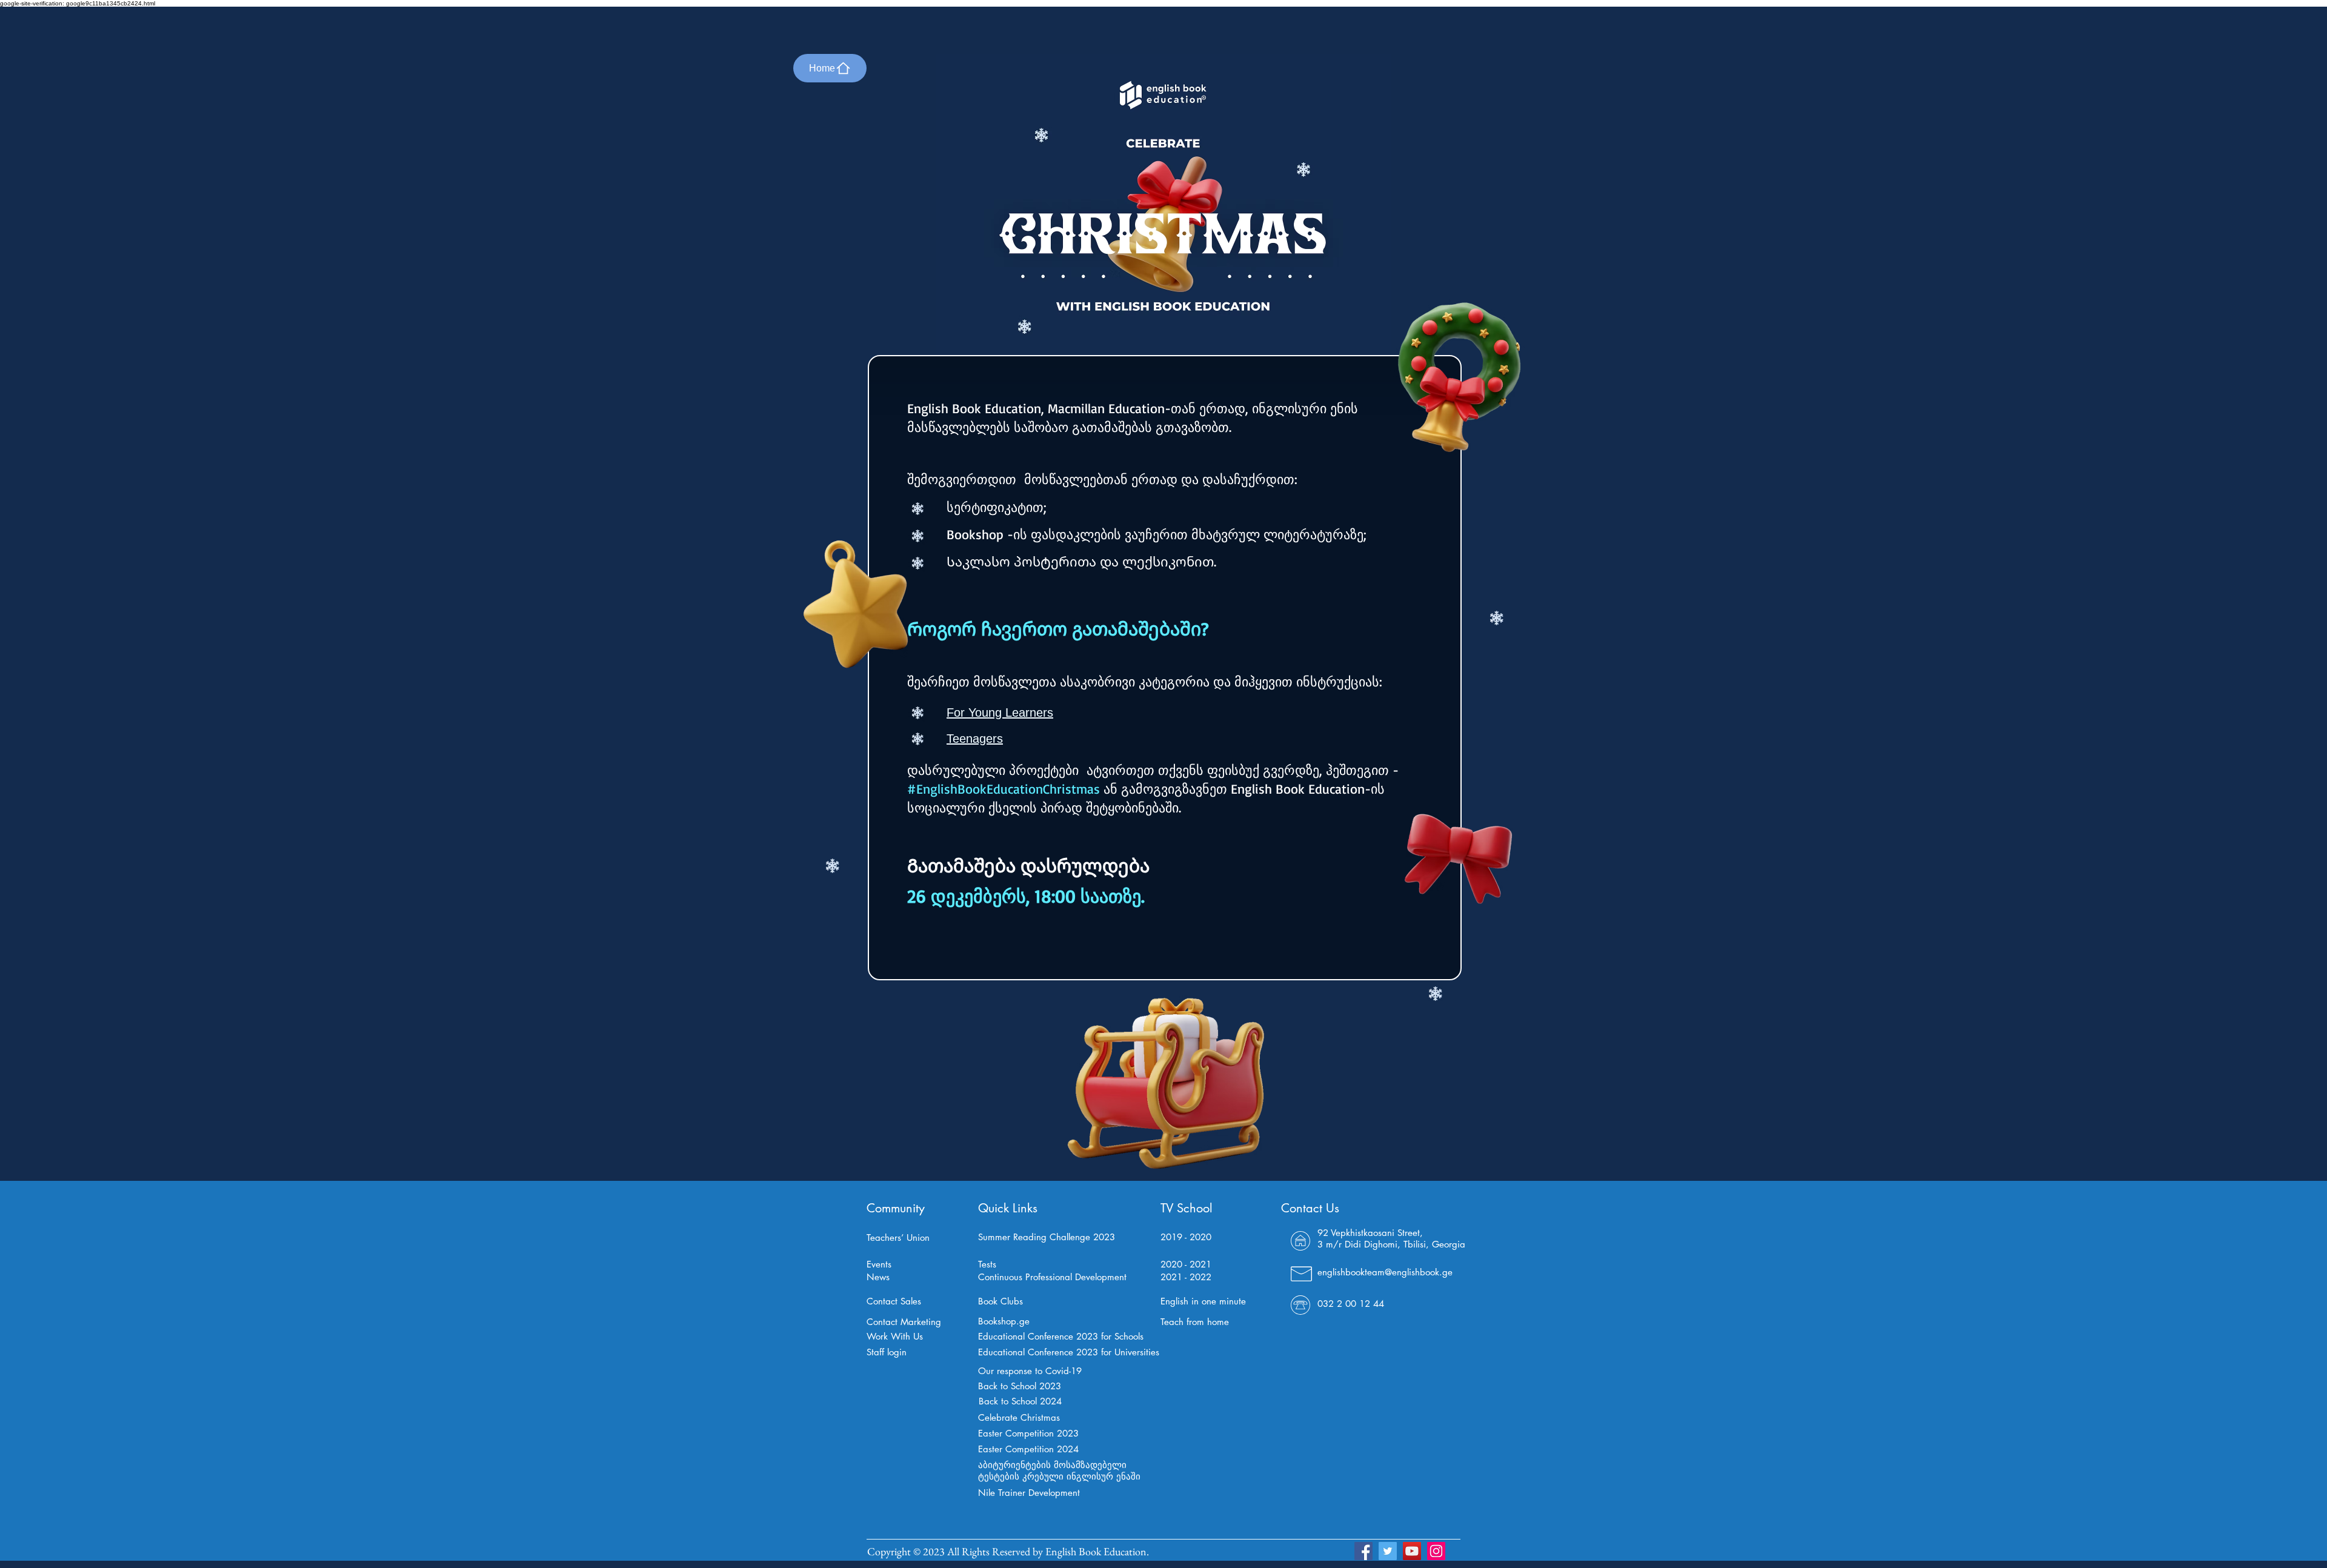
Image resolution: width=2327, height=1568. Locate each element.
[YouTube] (1412, 1551)
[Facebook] (1363, 1551)
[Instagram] (1436, 1551)
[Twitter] (1388, 1551)
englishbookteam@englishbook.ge (1385, 1272)
